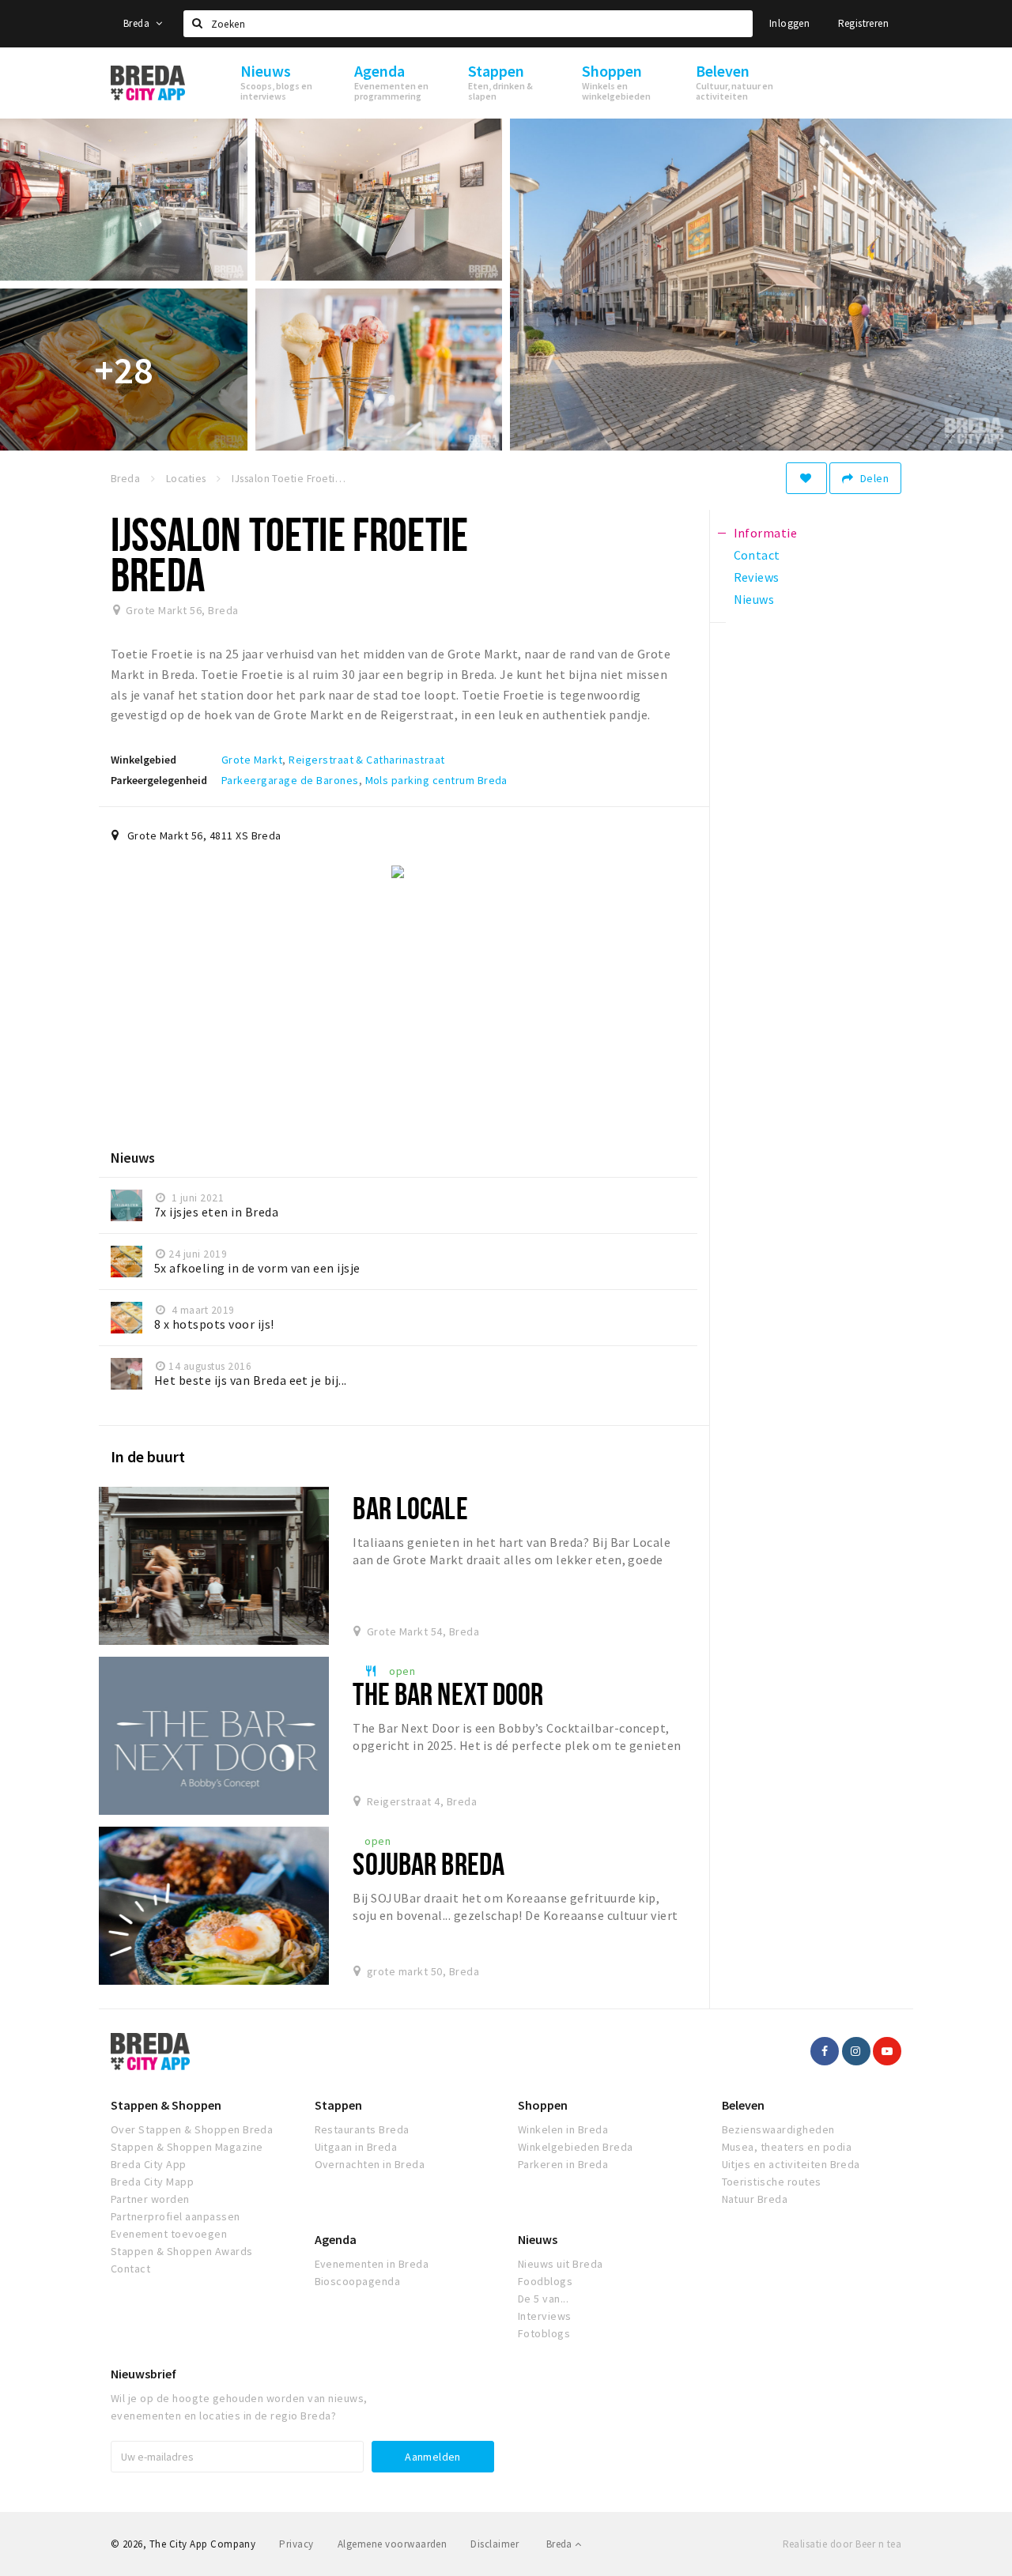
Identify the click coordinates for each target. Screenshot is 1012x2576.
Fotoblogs (544, 2333)
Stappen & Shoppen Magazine (187, 2147)
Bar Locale (410, 1508)
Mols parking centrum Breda (436, 780)
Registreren (863, 23)
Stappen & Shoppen (166, 2105)
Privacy (296, 2544)
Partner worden (150, 2199)
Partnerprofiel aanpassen (176, 2216)
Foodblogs (545, 2281)
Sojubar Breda (429, 1863)
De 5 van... (543, 2299)
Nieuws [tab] (754, 599)
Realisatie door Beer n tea (842, 2544)
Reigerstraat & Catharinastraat (366, 760)
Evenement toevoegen (169, 2234)
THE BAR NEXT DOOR (448, 1693)
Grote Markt (252, 760)
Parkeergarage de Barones (290, 780)
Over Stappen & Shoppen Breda (192, 2129)
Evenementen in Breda (372, 2264)
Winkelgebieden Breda (576, 2147)
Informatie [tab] (766, 533)
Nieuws (538, 2239)
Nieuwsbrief (143, 2374)
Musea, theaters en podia (787, 2147)
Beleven (743, 2105)
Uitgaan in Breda (356, 2147)
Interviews (545, 2316)
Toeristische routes (772, 2182)
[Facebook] (825, 2051)
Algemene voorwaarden (393, 2544)
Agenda (336, 2239)
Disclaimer (495, 2544)
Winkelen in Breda (563, 2129)
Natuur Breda (755, 2199)
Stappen (338, 2105)
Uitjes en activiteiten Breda (791, 2164)
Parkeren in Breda (563, 2164)
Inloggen (789, 23)
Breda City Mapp (152, 2182)
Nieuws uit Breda (561, 2264)
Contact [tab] (757, 555)
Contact (130, 2269)
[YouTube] (887, 2051)
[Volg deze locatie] (806, 478)
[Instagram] (856, 2051)
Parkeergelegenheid (159, 780)
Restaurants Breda (362, 2129)
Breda (138, 23)
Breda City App (149, 2164)
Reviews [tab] (757, 577)
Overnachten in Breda (370, 2164)
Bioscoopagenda (358, 2281)
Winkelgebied (143, 760)
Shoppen (543, 2105)
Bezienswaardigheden (778, 2129)
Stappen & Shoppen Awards (182, 2251)
